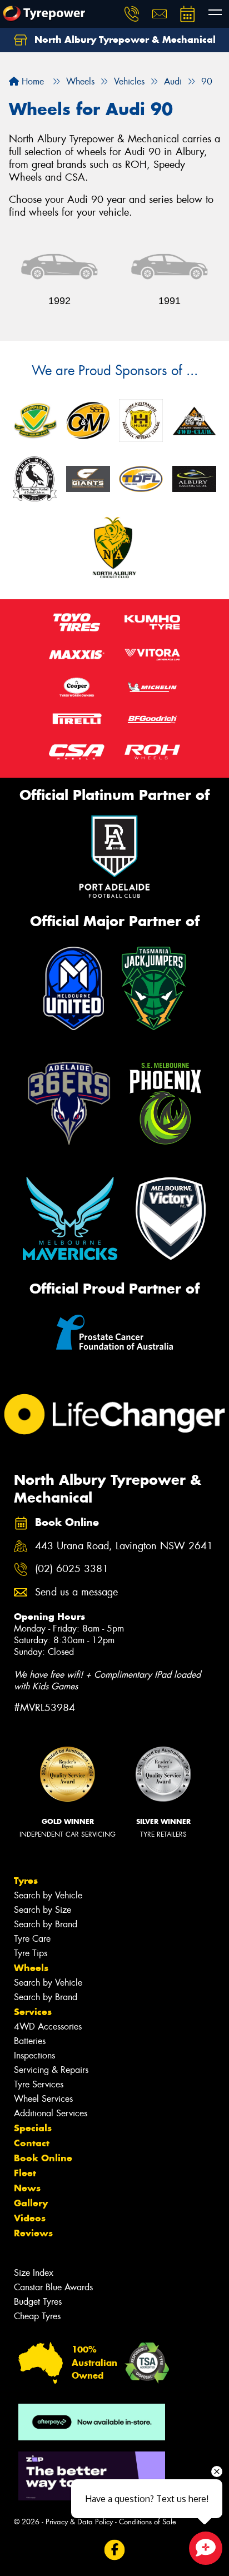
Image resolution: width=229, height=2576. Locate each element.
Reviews (33, 2233)
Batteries (30, 2041)
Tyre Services (39, 2084)
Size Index (34, 2273)
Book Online (43, 2158)
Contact (32, 2143)
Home (31, 81)
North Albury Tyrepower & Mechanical (124, 39)
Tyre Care (32, 1939)
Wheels (31, 1968)
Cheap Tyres (37, 2316)
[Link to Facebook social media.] (115, 2550)
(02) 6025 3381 (72, 1569)
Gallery (31, 2203)
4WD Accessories (48, 2027)
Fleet (25, 2173)
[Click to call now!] (132, 14)
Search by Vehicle (48, 1895)
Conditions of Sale (148, 2522)
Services (33, 2012)
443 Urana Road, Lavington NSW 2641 (124, 1546)
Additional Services (51, 2113)
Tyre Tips (31, 1953)
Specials (33, 2128)
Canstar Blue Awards (53, 2287)
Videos (30, 2218)
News (27, 2188)
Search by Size (43, 1910)
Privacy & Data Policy (79, 2522)
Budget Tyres (38, 2302)
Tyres (26, 1881)
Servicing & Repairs (51, 2070)
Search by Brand (46, 1924)
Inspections (34, 2055)
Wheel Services (43, 2099)
